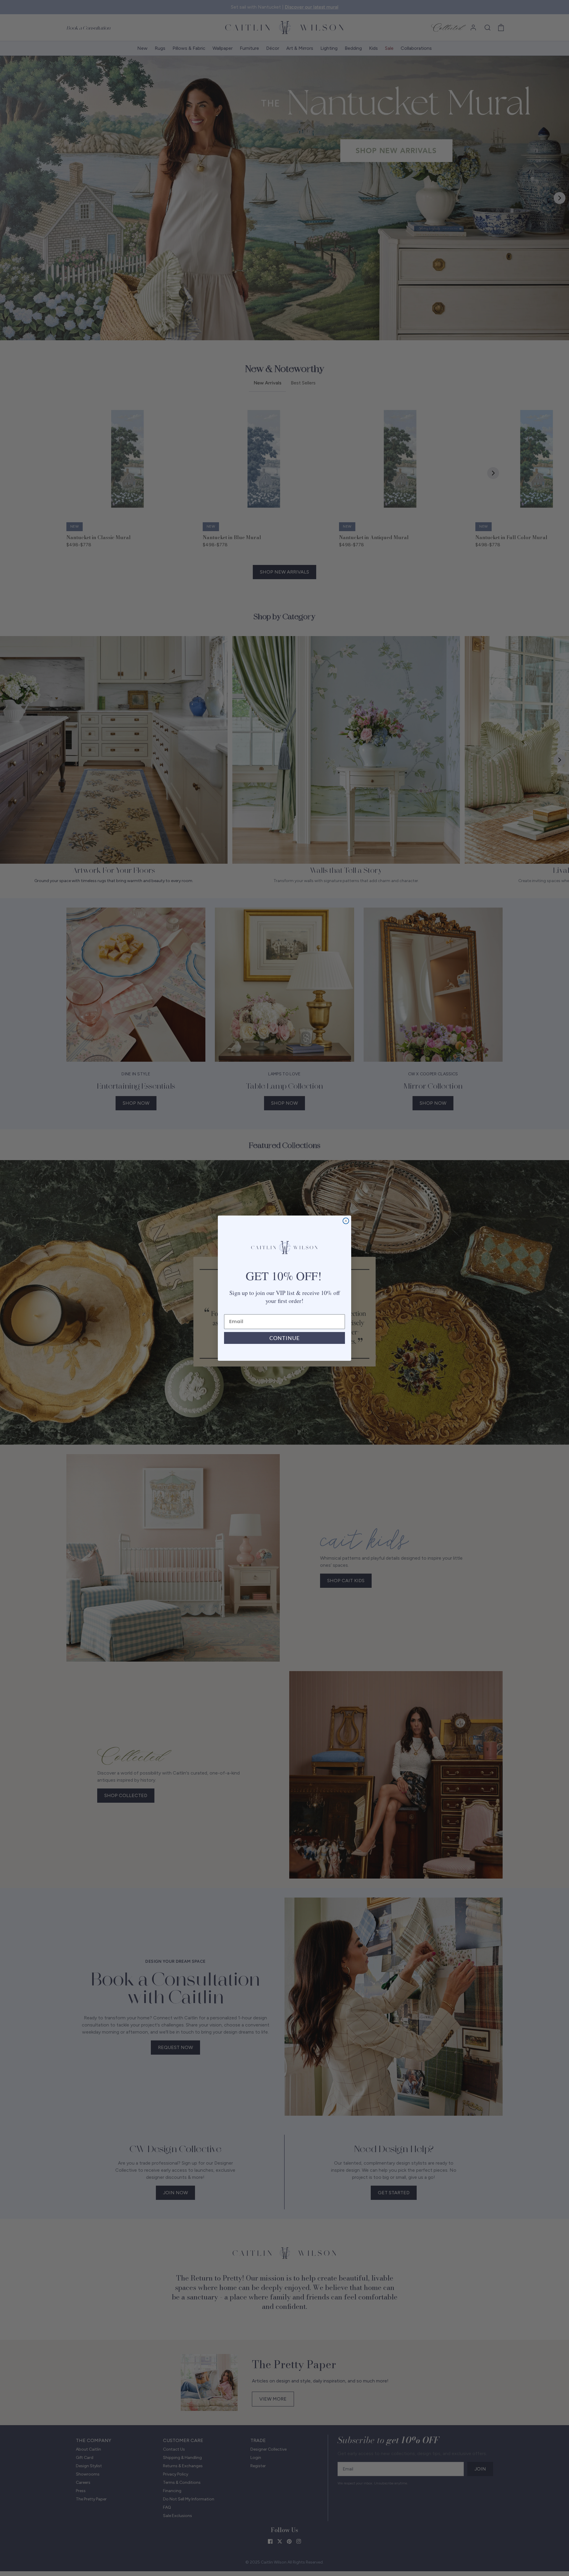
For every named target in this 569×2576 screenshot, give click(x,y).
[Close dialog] (346, 1221)
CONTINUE (284, 1338)
